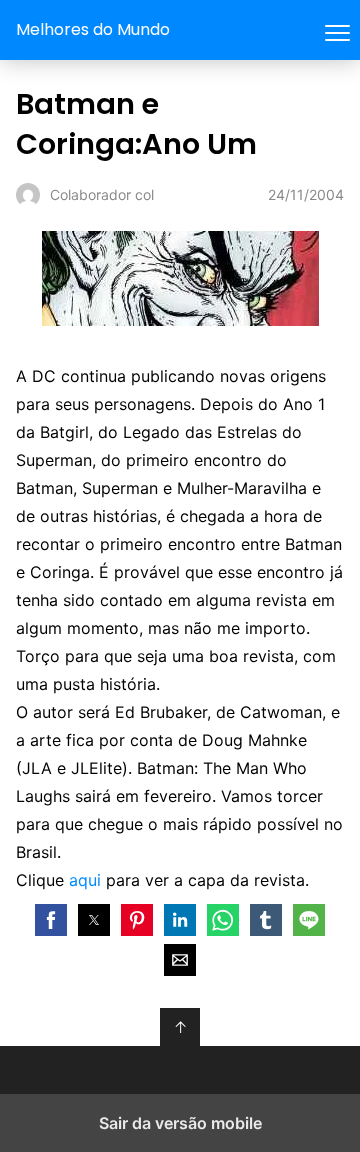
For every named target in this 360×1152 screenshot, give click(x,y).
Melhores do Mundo (93, 29)
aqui (85, 880)
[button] (51, 920)
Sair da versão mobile (180, 1123)
